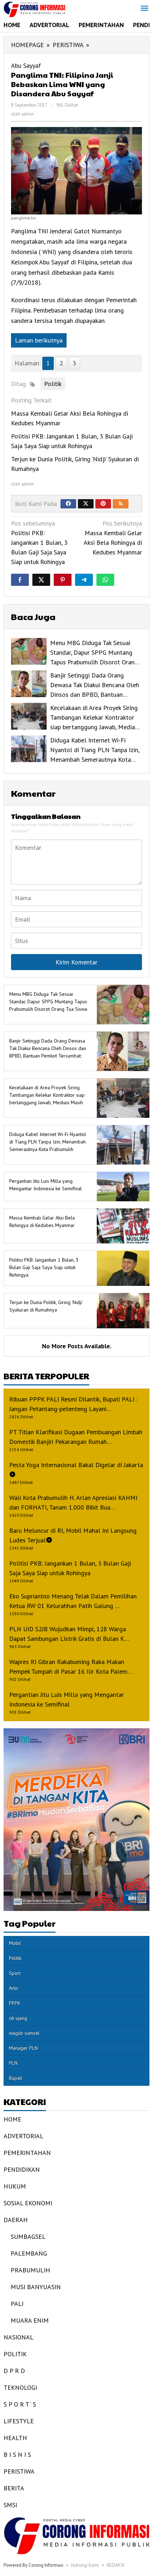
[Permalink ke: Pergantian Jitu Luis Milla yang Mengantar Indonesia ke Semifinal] (121, 1186)
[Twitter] (86, 504)
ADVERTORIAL (23, 2136)
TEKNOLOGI (20, 2387)
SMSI (10, 2505)
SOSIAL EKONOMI (28, 2203)
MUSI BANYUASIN (36, 2287)
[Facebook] (68, 504)
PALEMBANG (29, 2253)
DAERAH (16, 2220)
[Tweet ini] (41, 580)
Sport (15, 1973)
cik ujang (18, 2018)
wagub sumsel (24, 2033)
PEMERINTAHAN (27, 2153)
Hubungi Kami (85, 2565)
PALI (17, 2304)
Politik (53, 384)
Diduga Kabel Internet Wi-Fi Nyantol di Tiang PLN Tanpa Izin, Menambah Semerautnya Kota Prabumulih (48, 1142)
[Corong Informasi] (34, 9)
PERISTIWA (19, 2471)
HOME (12, 2119)
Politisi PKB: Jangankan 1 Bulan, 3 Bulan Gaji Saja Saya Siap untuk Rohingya (39, 542)
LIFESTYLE (19, 2421)
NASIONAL (19, 2337)
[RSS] (121, 504)
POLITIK (15, 2354)
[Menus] (144, 9)
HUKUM (15, 2186)
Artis (14, 1988)
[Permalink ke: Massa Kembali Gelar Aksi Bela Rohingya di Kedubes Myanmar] (121, 1225)
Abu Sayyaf (26, 65)
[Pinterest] (103, 504)
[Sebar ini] (20, 580)
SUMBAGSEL (28, 2237)
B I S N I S (17, 2455)
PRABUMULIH (30, 2270)
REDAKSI (115, 2565)
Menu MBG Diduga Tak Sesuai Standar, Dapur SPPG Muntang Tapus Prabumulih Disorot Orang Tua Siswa (48, 1002)
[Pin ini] (63, 580)
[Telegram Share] (84, 580)
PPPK (15, 2003)
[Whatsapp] (105, 580)
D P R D (14, 2371)
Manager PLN (23, 2048)
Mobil (15, 1943)
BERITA (14, 2488)
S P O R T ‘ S (20, 2404)
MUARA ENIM (30, 2320)
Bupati (15, 2078)
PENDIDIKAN (22, 2169)
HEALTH (15, 2438)
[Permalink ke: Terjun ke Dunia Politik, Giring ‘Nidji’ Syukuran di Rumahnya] (121, 1310)
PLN (13, 2063)
